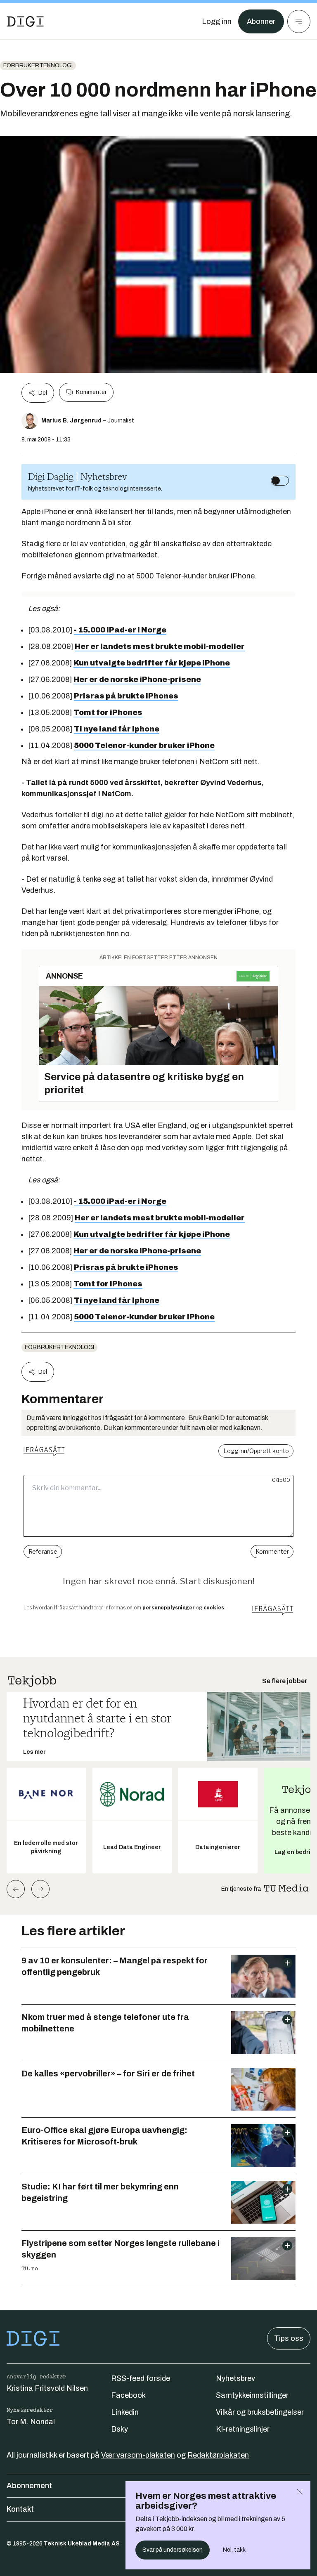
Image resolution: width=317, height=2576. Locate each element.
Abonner (261, 21)
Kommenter (91, 392)
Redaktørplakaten (218, 2455)
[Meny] (299, 21)
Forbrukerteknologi (38, 65)
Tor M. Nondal (31, 2422)
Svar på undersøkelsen (173, 2550)
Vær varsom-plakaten (138, 2455)
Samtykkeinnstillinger (252, 2395)
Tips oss (289, 2338)
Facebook (128, 2395)
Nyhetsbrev (235, 2378)
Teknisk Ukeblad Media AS (82, 2544)
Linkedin (125, 2412)
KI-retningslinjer (243, 2429)
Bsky (119, 2429)
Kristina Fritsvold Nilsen (47, 2388)
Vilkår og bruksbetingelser (260, 2412)
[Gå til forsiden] (25, 21)
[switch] (280, 481)
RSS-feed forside (141, 2378)
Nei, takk (234, 2550)
